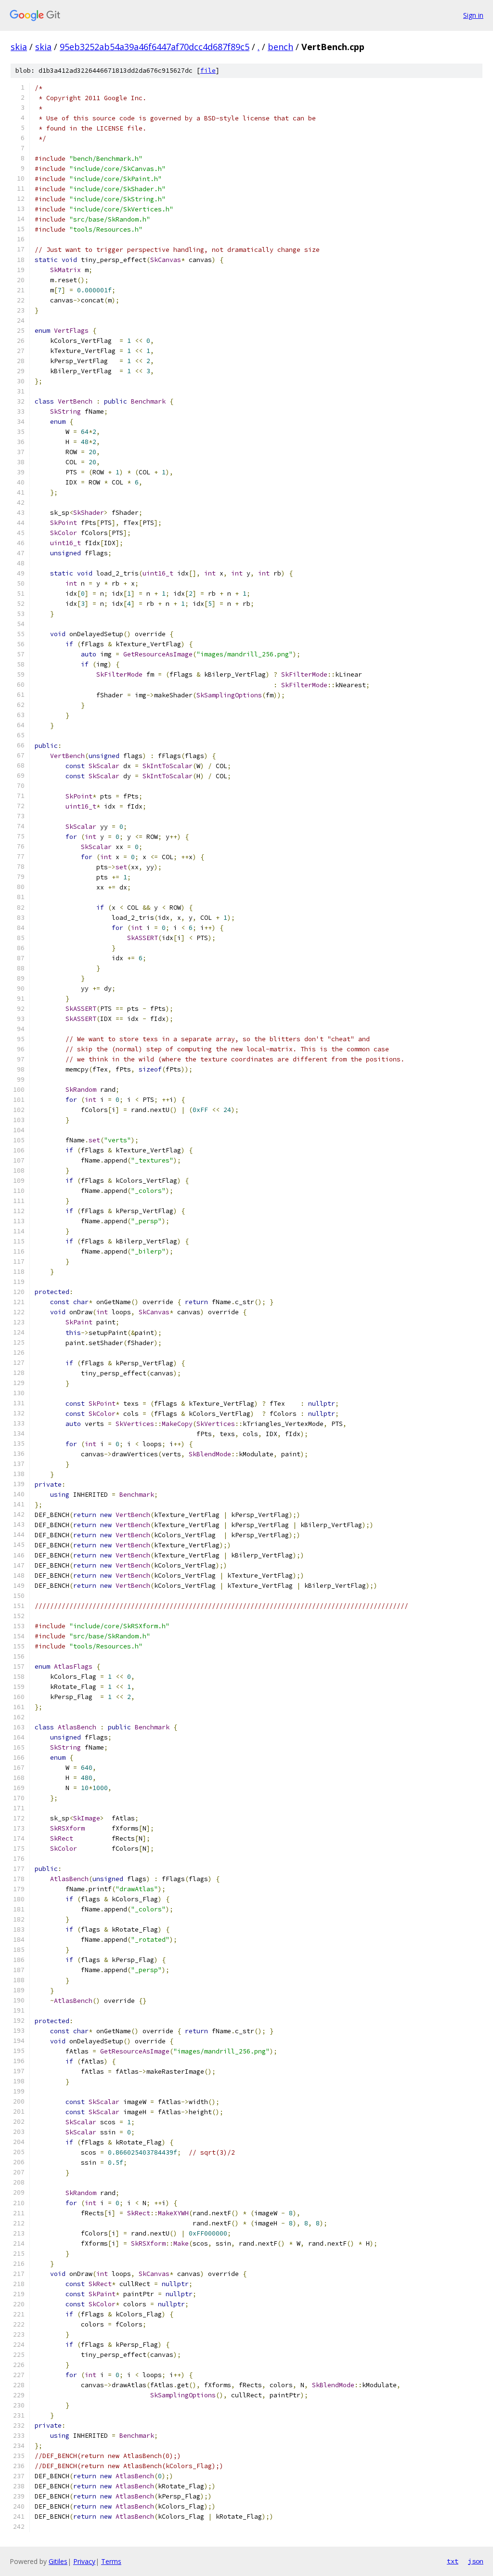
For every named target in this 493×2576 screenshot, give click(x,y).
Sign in (473, 15)
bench (280, 47)
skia (19, 47)
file (208, 71)
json (476, 2561)
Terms (111, 2561)
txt (453, 2561)
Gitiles (58, 2561)
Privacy (84, 2561)
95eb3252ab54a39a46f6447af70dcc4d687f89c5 (155, 47)
